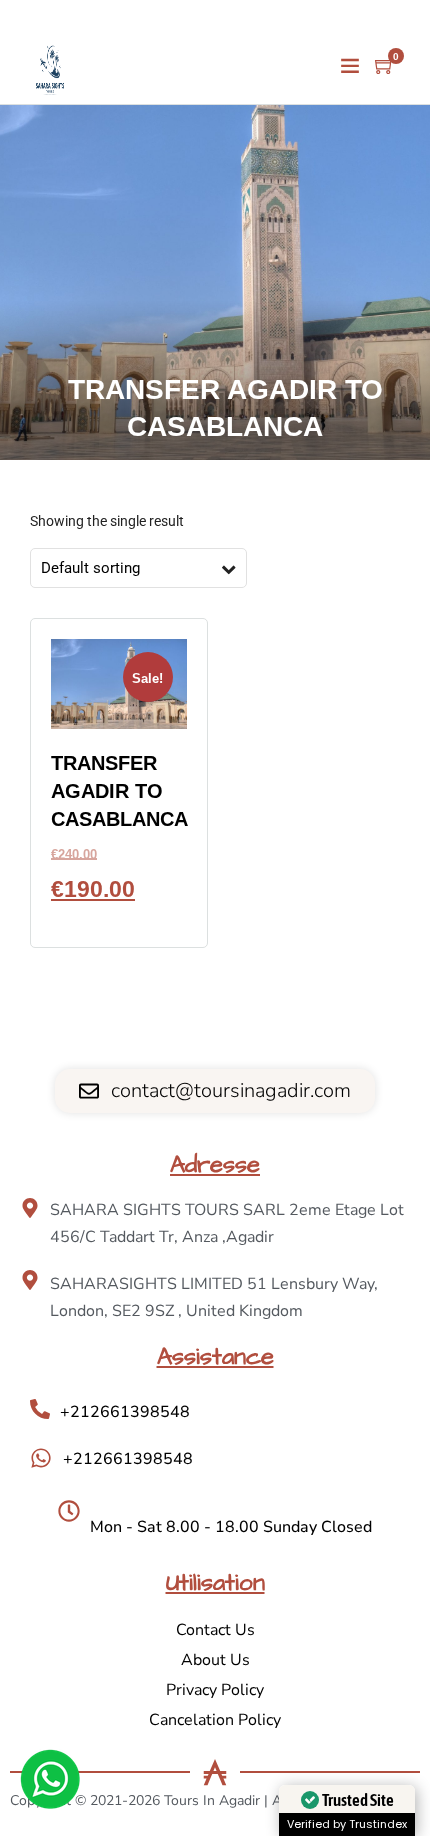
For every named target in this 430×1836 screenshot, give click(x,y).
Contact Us (215, 1630)
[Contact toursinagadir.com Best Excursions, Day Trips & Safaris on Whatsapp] (50, 1783)
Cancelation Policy (215, 1720)
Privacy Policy (215, 1690)
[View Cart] (385, 67)
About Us (215, 1660)
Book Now (119, 918)
